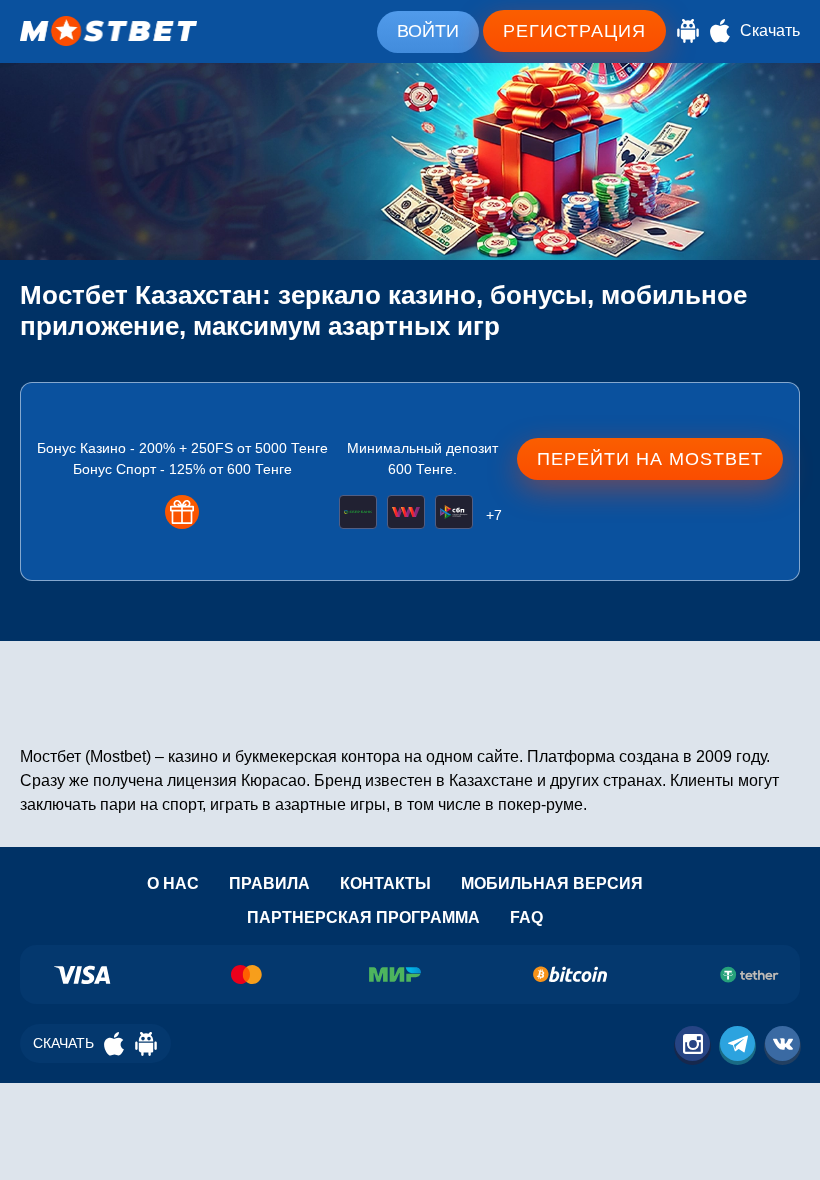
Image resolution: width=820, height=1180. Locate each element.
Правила (269, 883)
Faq (526, 917)
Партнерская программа (363, 917)
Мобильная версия (552, 883)
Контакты (385, 883)
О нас (173, 883)
